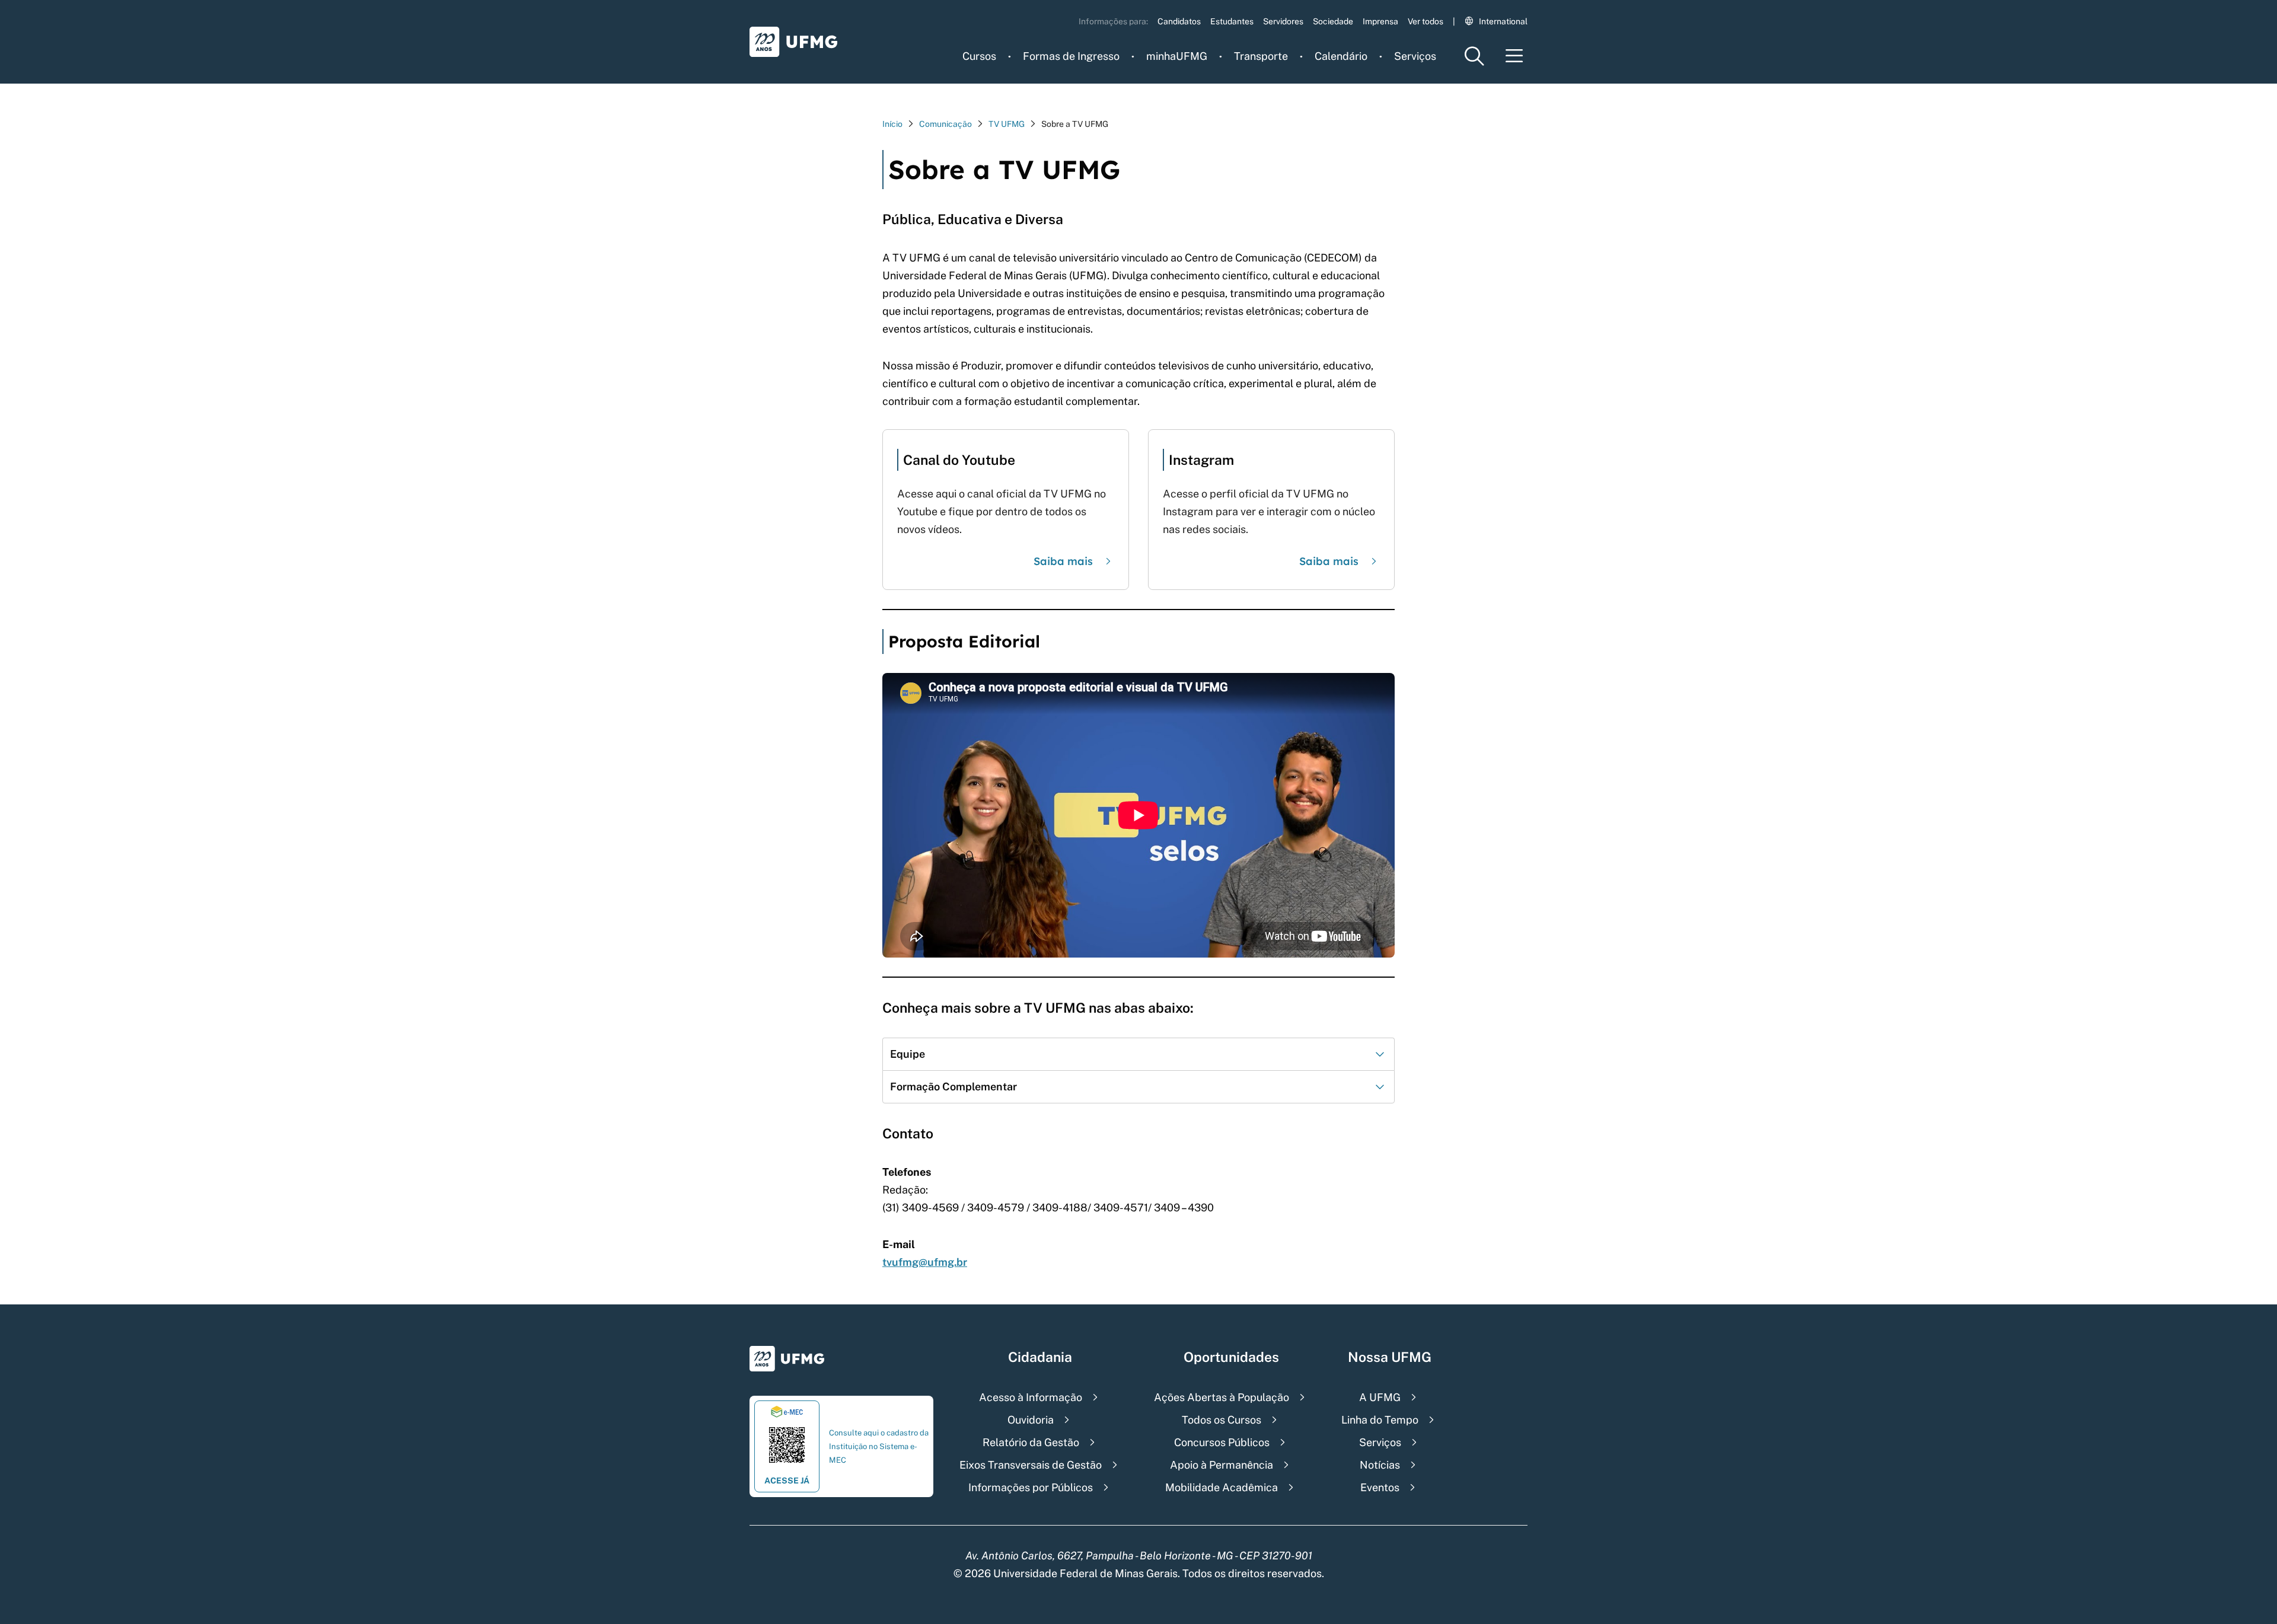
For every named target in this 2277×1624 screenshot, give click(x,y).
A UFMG (1380, 1397)
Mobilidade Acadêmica (1222, 1487)
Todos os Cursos (1222, 1420)
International (1503, 21)
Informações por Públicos (1031, 1487)
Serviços (1415, 56)
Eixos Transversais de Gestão (1031, 1465)
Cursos (979, 56)
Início (892, 124)
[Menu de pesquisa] (1474, 56)
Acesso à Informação (1031, 1397)
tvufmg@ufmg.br (925, 1262)
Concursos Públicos (1222, 1442)
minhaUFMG (1177, 56)
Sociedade (1333, 21)
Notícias (1380, 1465)
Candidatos (1179, 21)
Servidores (1283, 21)
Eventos (1380, 1487)
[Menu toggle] (1514, 56)
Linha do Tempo (1380, 1420)
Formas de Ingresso (1071, 56)
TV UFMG (1007, 124)
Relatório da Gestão (1031, 1442)
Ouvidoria (1031, 1420)
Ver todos (1425, 21)
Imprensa (1380, 21)
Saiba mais (1063, 561)
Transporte (1261, 56)
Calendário (1341, 56)
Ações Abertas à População (1222, 1397)
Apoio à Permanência (1222, 1465)
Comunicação (945, 124)
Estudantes (1232, 21)
